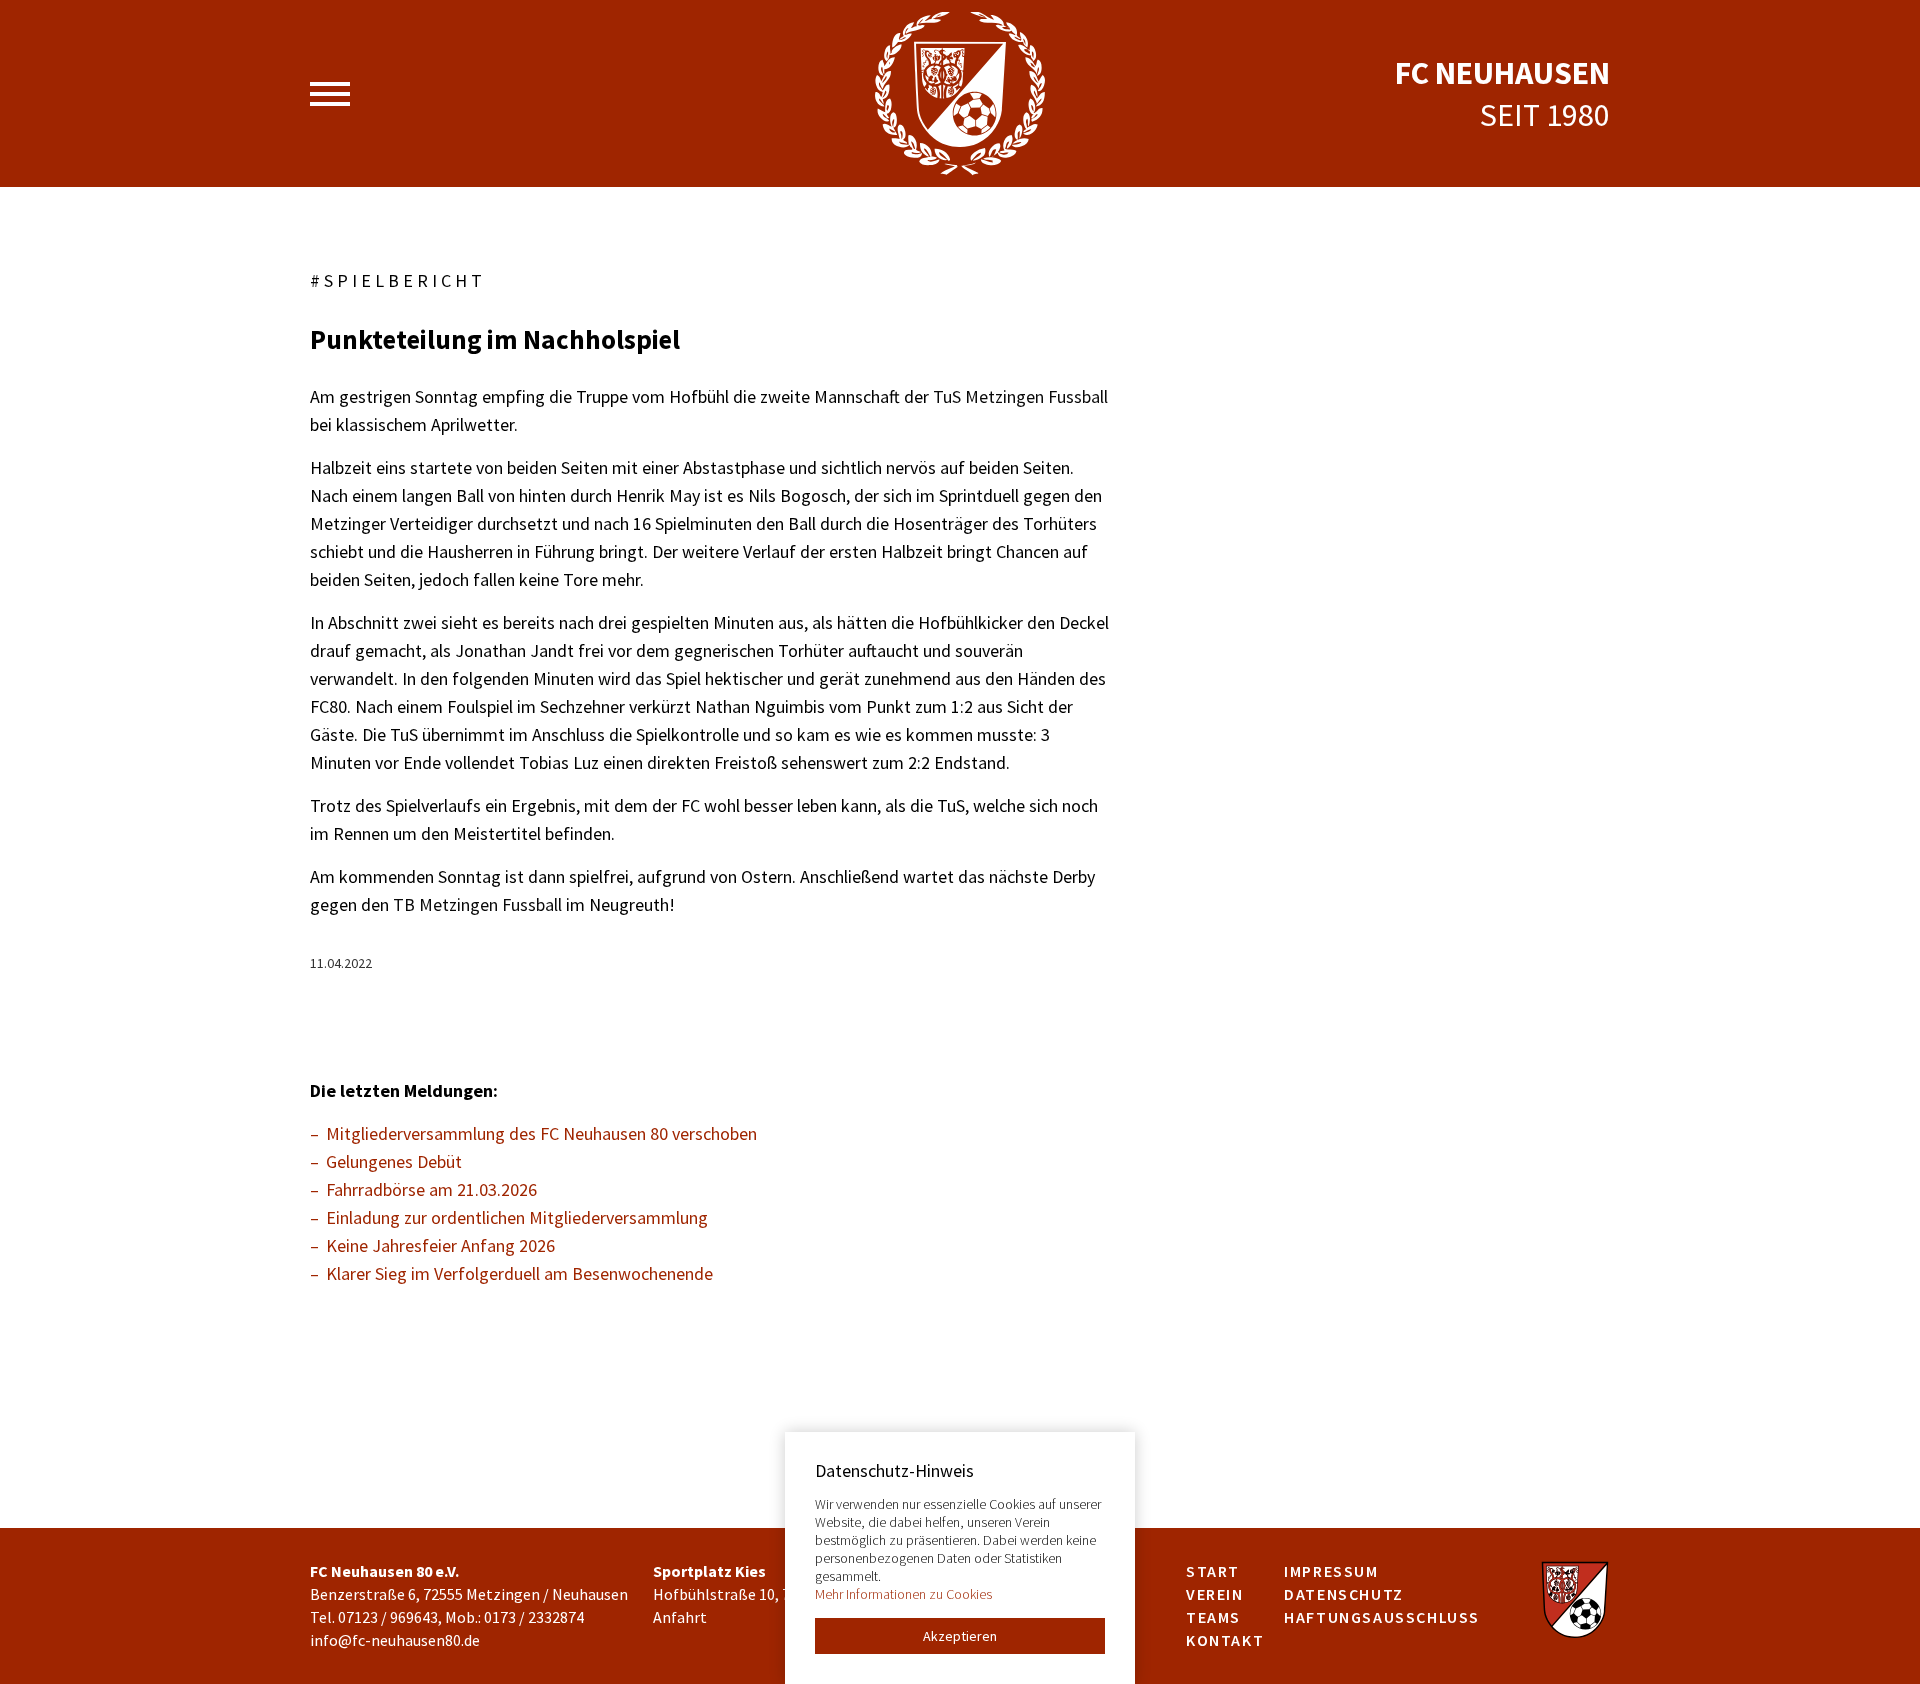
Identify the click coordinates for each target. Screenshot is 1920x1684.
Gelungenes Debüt (394, 1161)
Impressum (1331, 1571)
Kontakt (1225, 1640)
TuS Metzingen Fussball (1020, 396)
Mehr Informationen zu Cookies (903, 1594)
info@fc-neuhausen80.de (395, 1640)
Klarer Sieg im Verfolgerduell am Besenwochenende (519, 1273)
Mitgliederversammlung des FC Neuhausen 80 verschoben (541, 1133)
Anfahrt (680, 1617)
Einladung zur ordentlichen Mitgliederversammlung (517, 1217)
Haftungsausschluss (1382, 1617)
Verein (1215, 1594)
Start (1213, 1571)
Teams (1213, 1617)
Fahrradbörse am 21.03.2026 (431, 1189)
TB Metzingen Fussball (477, 904)
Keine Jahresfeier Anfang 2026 (440, 1245)
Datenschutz (1344, 1594)
